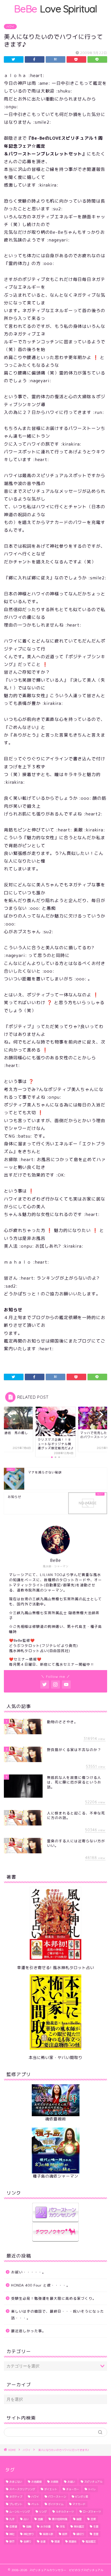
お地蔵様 (36, 2482)
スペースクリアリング (22, 2489)
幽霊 (79, 2519)
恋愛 (93, 2519)
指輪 (29, 2527)
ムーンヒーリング (20, 2512)
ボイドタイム (56, 2504)
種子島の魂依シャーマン (55, 2176)
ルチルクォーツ (65, 2512)
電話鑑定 (91, 2541)
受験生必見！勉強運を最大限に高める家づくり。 (54, 2298)
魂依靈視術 (55, 2119)
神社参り (29, 2534)
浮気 (62, 2527)
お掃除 (54, 2482)
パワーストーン (57, 2497)
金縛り (27, 2541)
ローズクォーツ (92, 2512)
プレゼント (16, 2504)
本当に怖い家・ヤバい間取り (55, 2058)
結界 (65, 2534)
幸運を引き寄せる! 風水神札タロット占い (56, 1968)
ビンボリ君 (82, 2497)
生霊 (96, 2527)
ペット (35, 2504)
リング (43, 2512)
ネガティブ (16, 2497)
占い (26, 2519)
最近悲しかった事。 (29, 2331)
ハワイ (10, 27)
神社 (12, 2534)
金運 (43, 2541)
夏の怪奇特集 (60, 2519)
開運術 (73, 2541)
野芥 (12, 2541)
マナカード (79, 2504)
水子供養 (45, 2527)
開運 (57, 2541)
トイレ (92, 2489)
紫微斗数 (48, 2534)
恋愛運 (13, 2527)
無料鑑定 (79, 2527)
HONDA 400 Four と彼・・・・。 (41, 2285)
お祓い (71, 2482)
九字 (12, 2519)
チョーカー (73, 2489)
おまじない (16, 2482)
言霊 (96, 2534)
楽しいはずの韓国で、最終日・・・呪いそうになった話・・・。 (58, 2315)
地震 (40, 2519)
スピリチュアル (93, 2482)
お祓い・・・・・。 (29, 2272)
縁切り (80, 2534)
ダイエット (51, 2489)
